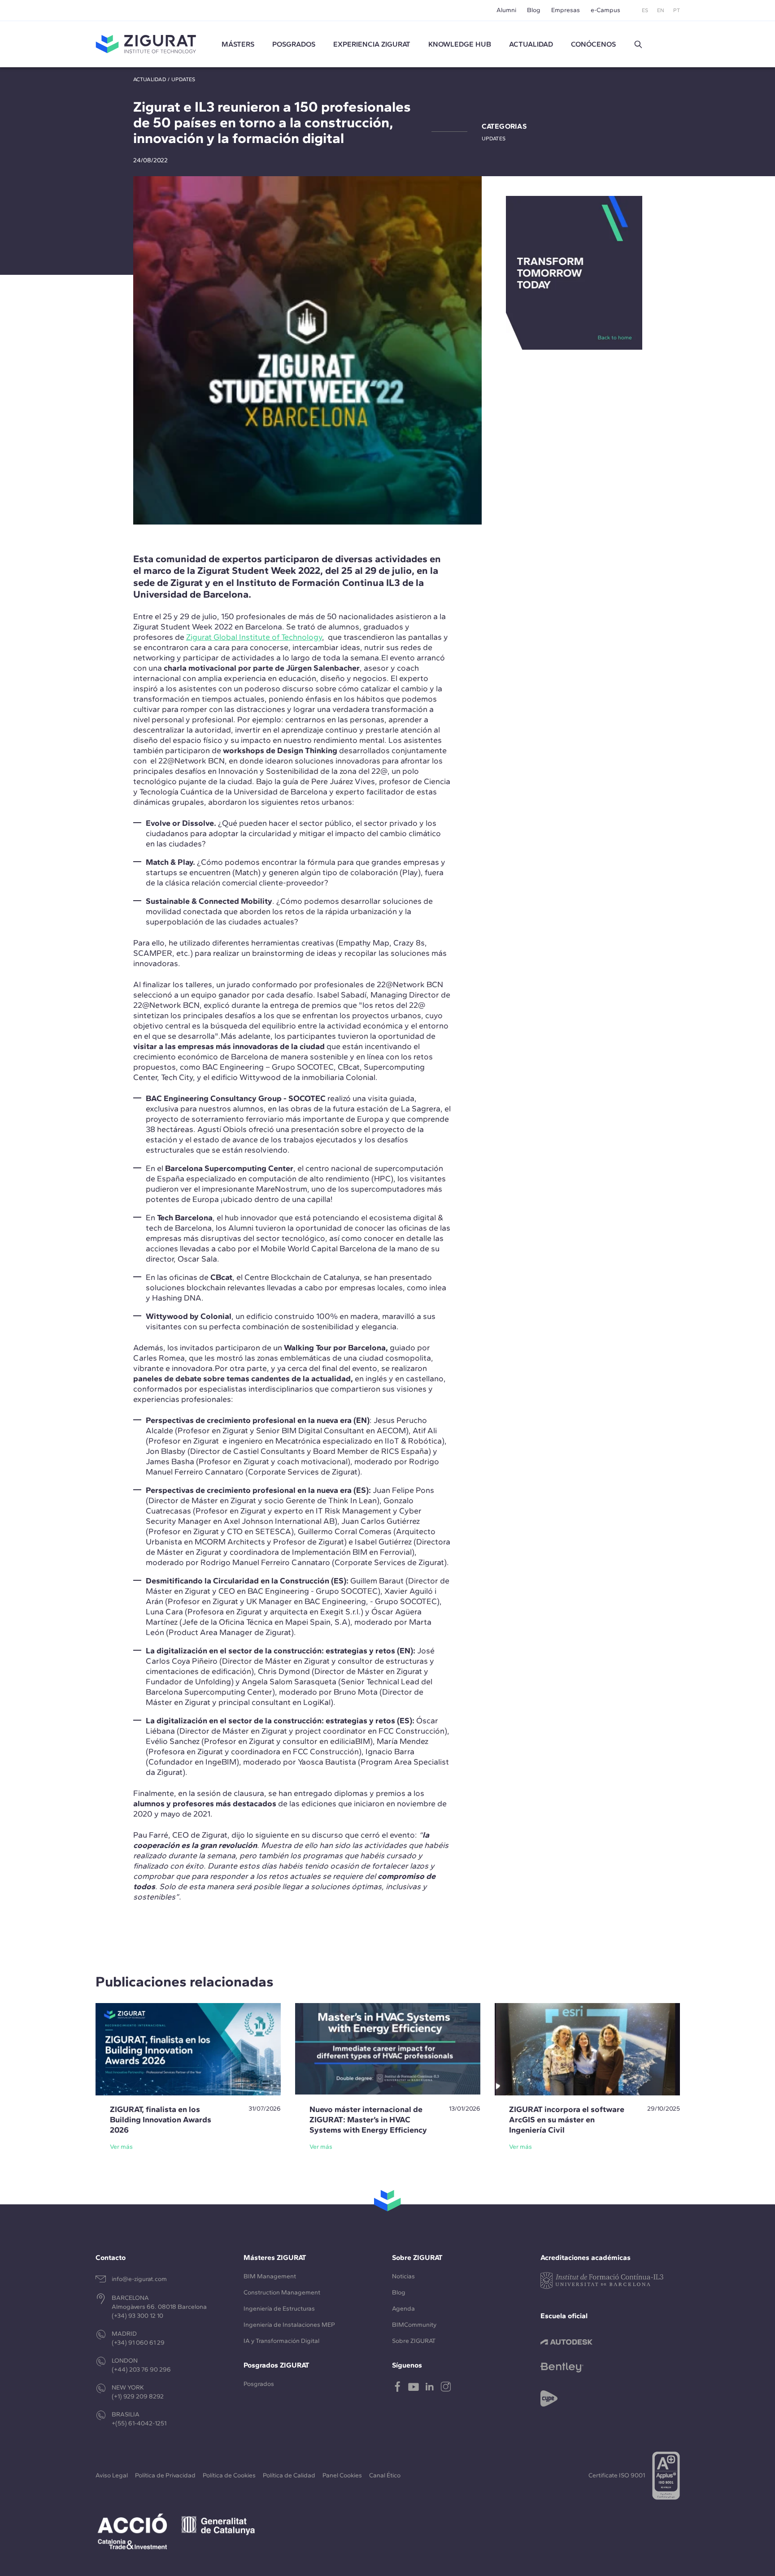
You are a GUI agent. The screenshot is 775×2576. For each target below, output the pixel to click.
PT (677, 10)
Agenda (403, 2309)
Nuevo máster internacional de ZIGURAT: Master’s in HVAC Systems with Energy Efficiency (368, 2120)
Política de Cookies (229, 2475)
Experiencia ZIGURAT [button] (372, 44)
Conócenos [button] (593, 44)
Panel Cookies (342, 2475)
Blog (534, 10)
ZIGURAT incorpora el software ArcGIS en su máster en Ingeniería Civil (567, 2120)
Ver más (121, 2147)
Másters (238, 44)
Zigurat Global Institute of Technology (254, 637)
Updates (183, 79)
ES (645, 10)
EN (661, 10)
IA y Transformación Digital (281, 2341)
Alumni (506, 10)
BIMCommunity (414, 2325)
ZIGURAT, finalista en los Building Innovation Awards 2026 (161, 2120)
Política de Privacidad (165, 2475)
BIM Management (270, 2276)
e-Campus (605, 10)
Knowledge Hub (460, 44)
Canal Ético (385, 2475)
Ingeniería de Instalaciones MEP (289, 2325)
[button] (638, 44)
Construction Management (282, 2292)
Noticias (403, 2276)
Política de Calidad (289, 2475)
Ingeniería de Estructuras (279, 2309)
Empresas (566, 10)
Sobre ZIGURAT (414, 2341)
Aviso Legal (112, 2475)
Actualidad (150, 79)
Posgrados (294, 44)
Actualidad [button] (531, 44)
